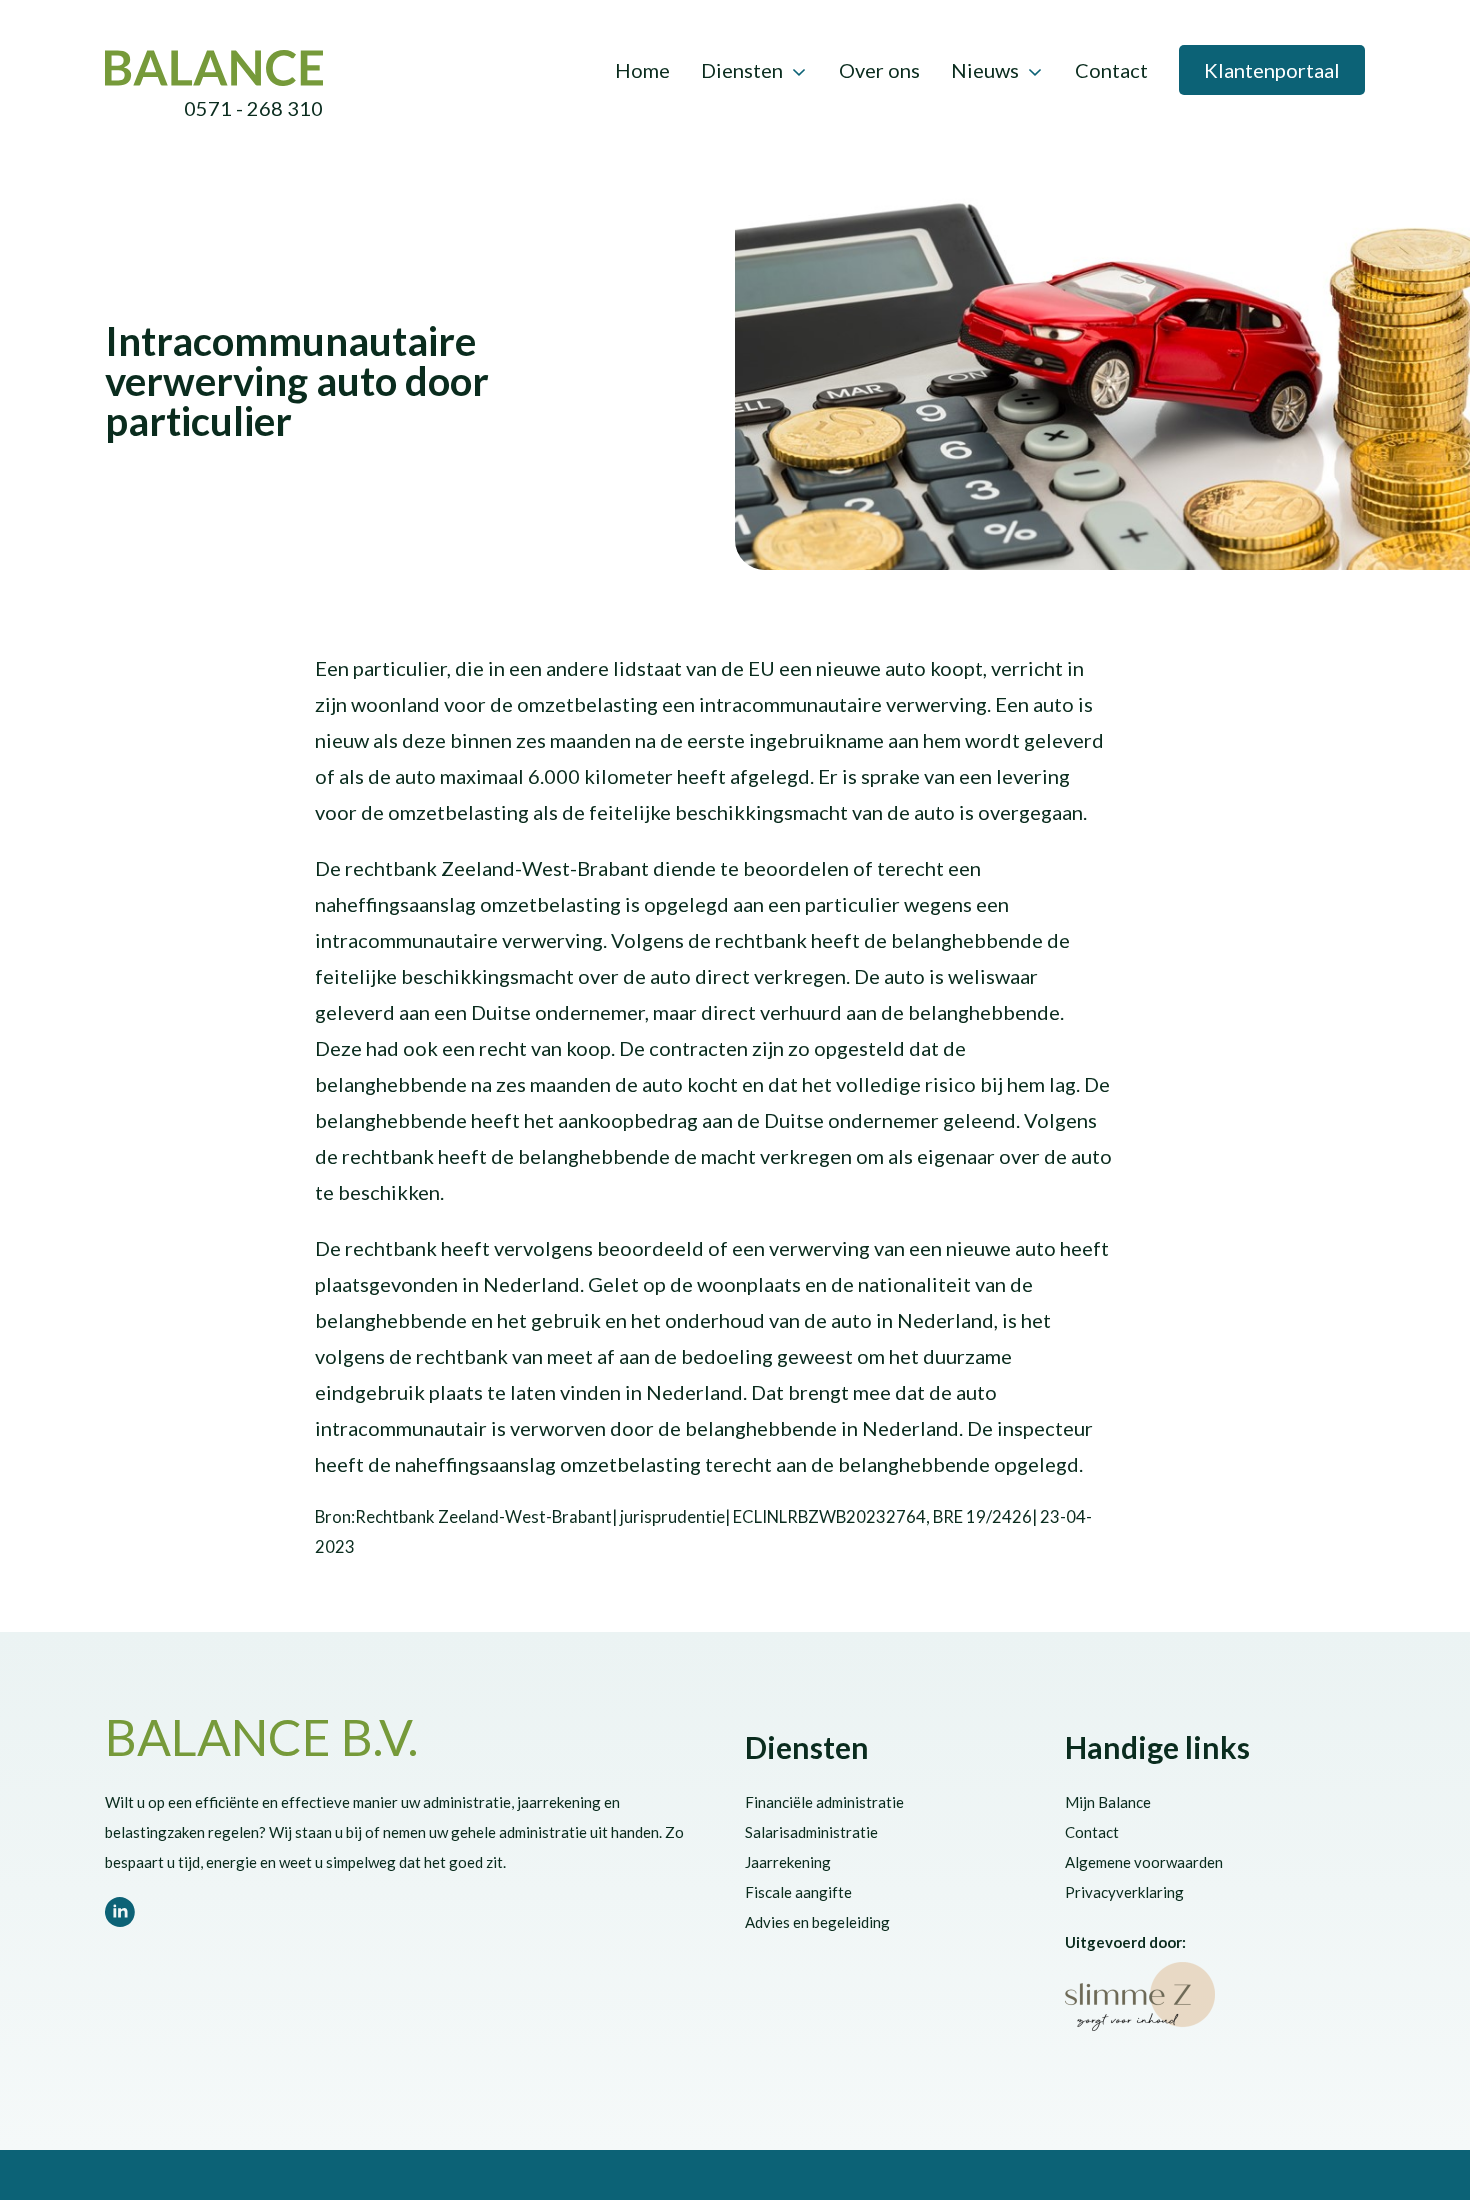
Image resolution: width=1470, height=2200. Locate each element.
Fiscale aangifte (798, 1892)
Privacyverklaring (1124, 1892)
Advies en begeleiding (817, 1922)
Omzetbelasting (349, 302)
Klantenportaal (1272, 70)
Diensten (742, 70)
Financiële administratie (824, 1802)
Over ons (879, 70)
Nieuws (985, 70)
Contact (1111, 70)
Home (642, 70)
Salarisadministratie (811, 1832)
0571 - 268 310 (253, 108)
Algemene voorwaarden (1144, 1862)
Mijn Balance (1108, 1802)
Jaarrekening (788, 1862)
